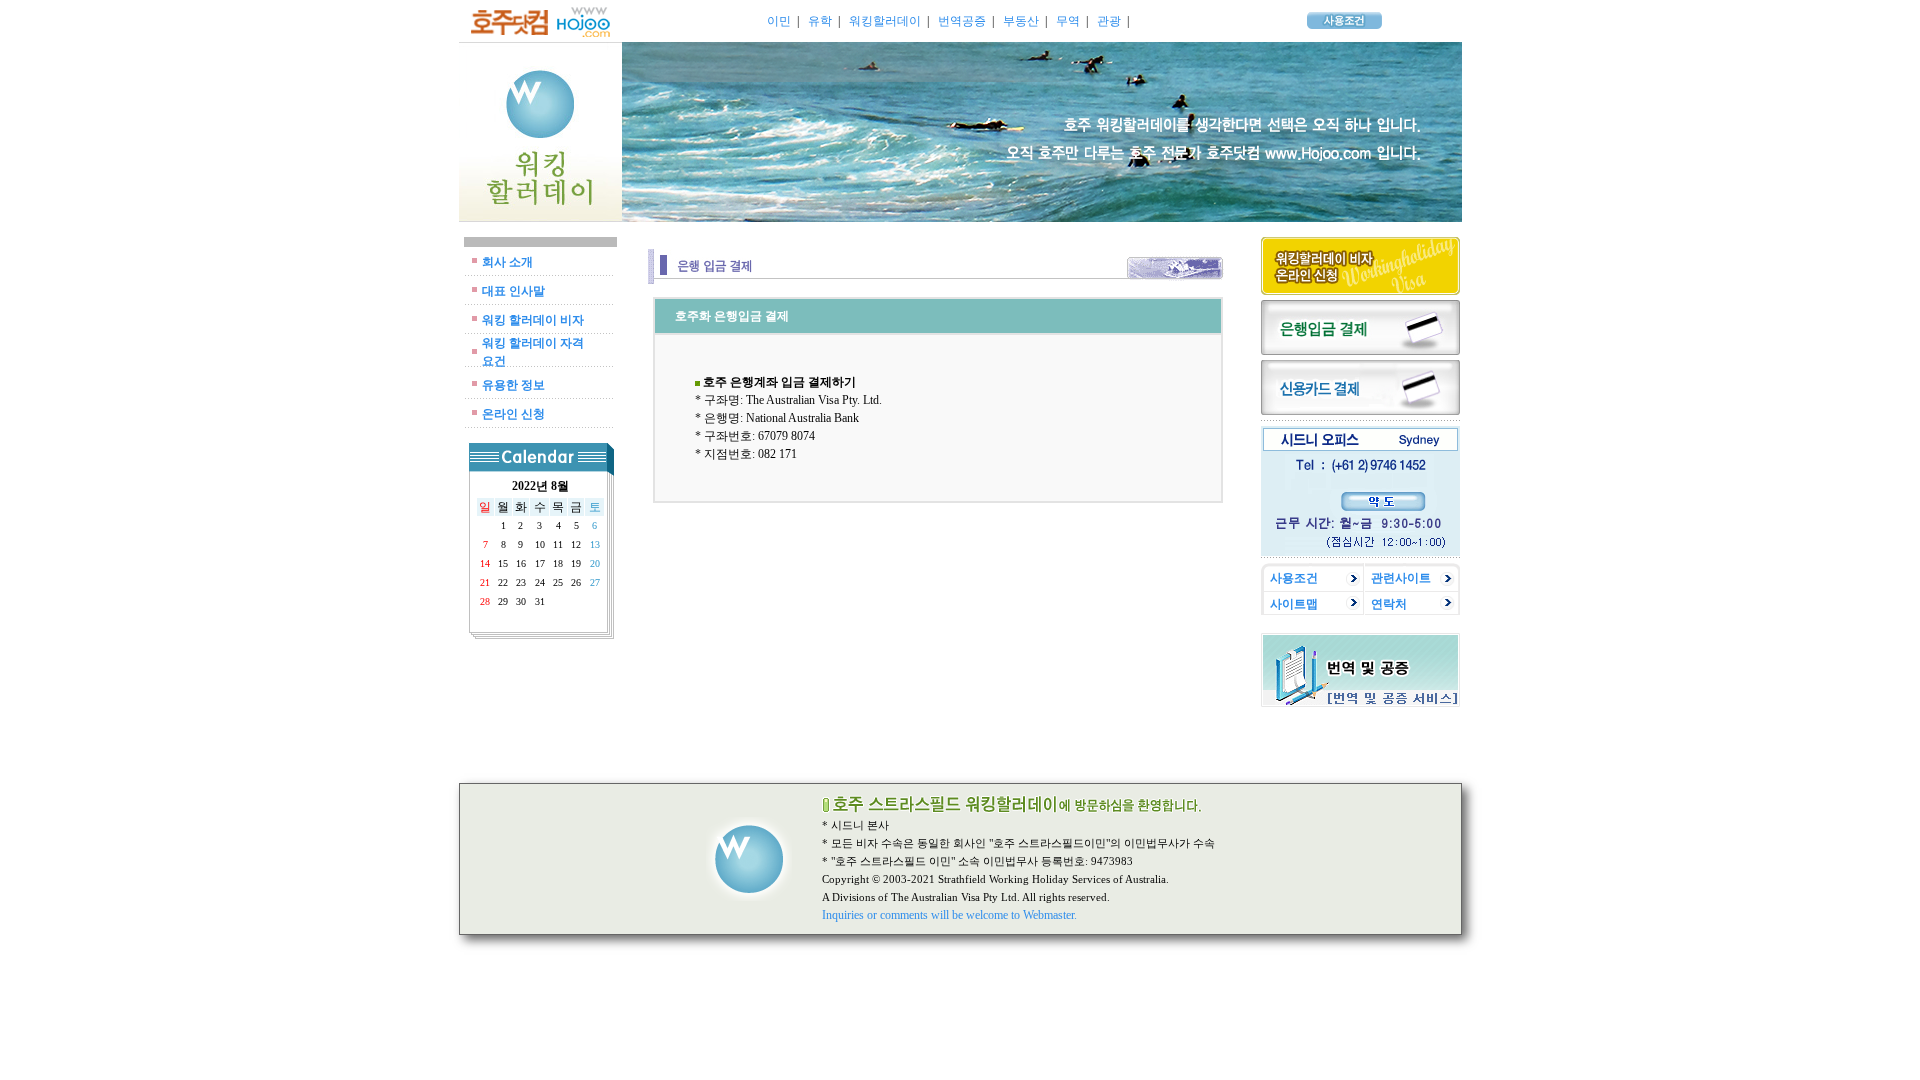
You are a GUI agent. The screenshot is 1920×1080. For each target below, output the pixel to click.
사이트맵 (1294, 604)
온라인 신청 (513, 414)
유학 (820, 21)
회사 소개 (507, 262)
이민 (779, 21)
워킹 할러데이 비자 (533, 320)
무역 (1068, 21)
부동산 (1021, 21)
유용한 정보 (513, 385)
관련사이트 (1401, 578)
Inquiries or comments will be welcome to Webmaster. (949, 915)
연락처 (1389, 604)
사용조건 (1294, 578)
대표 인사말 (513, 291)
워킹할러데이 (885, 21)
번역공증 (962, 21)
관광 (1109, 21)
